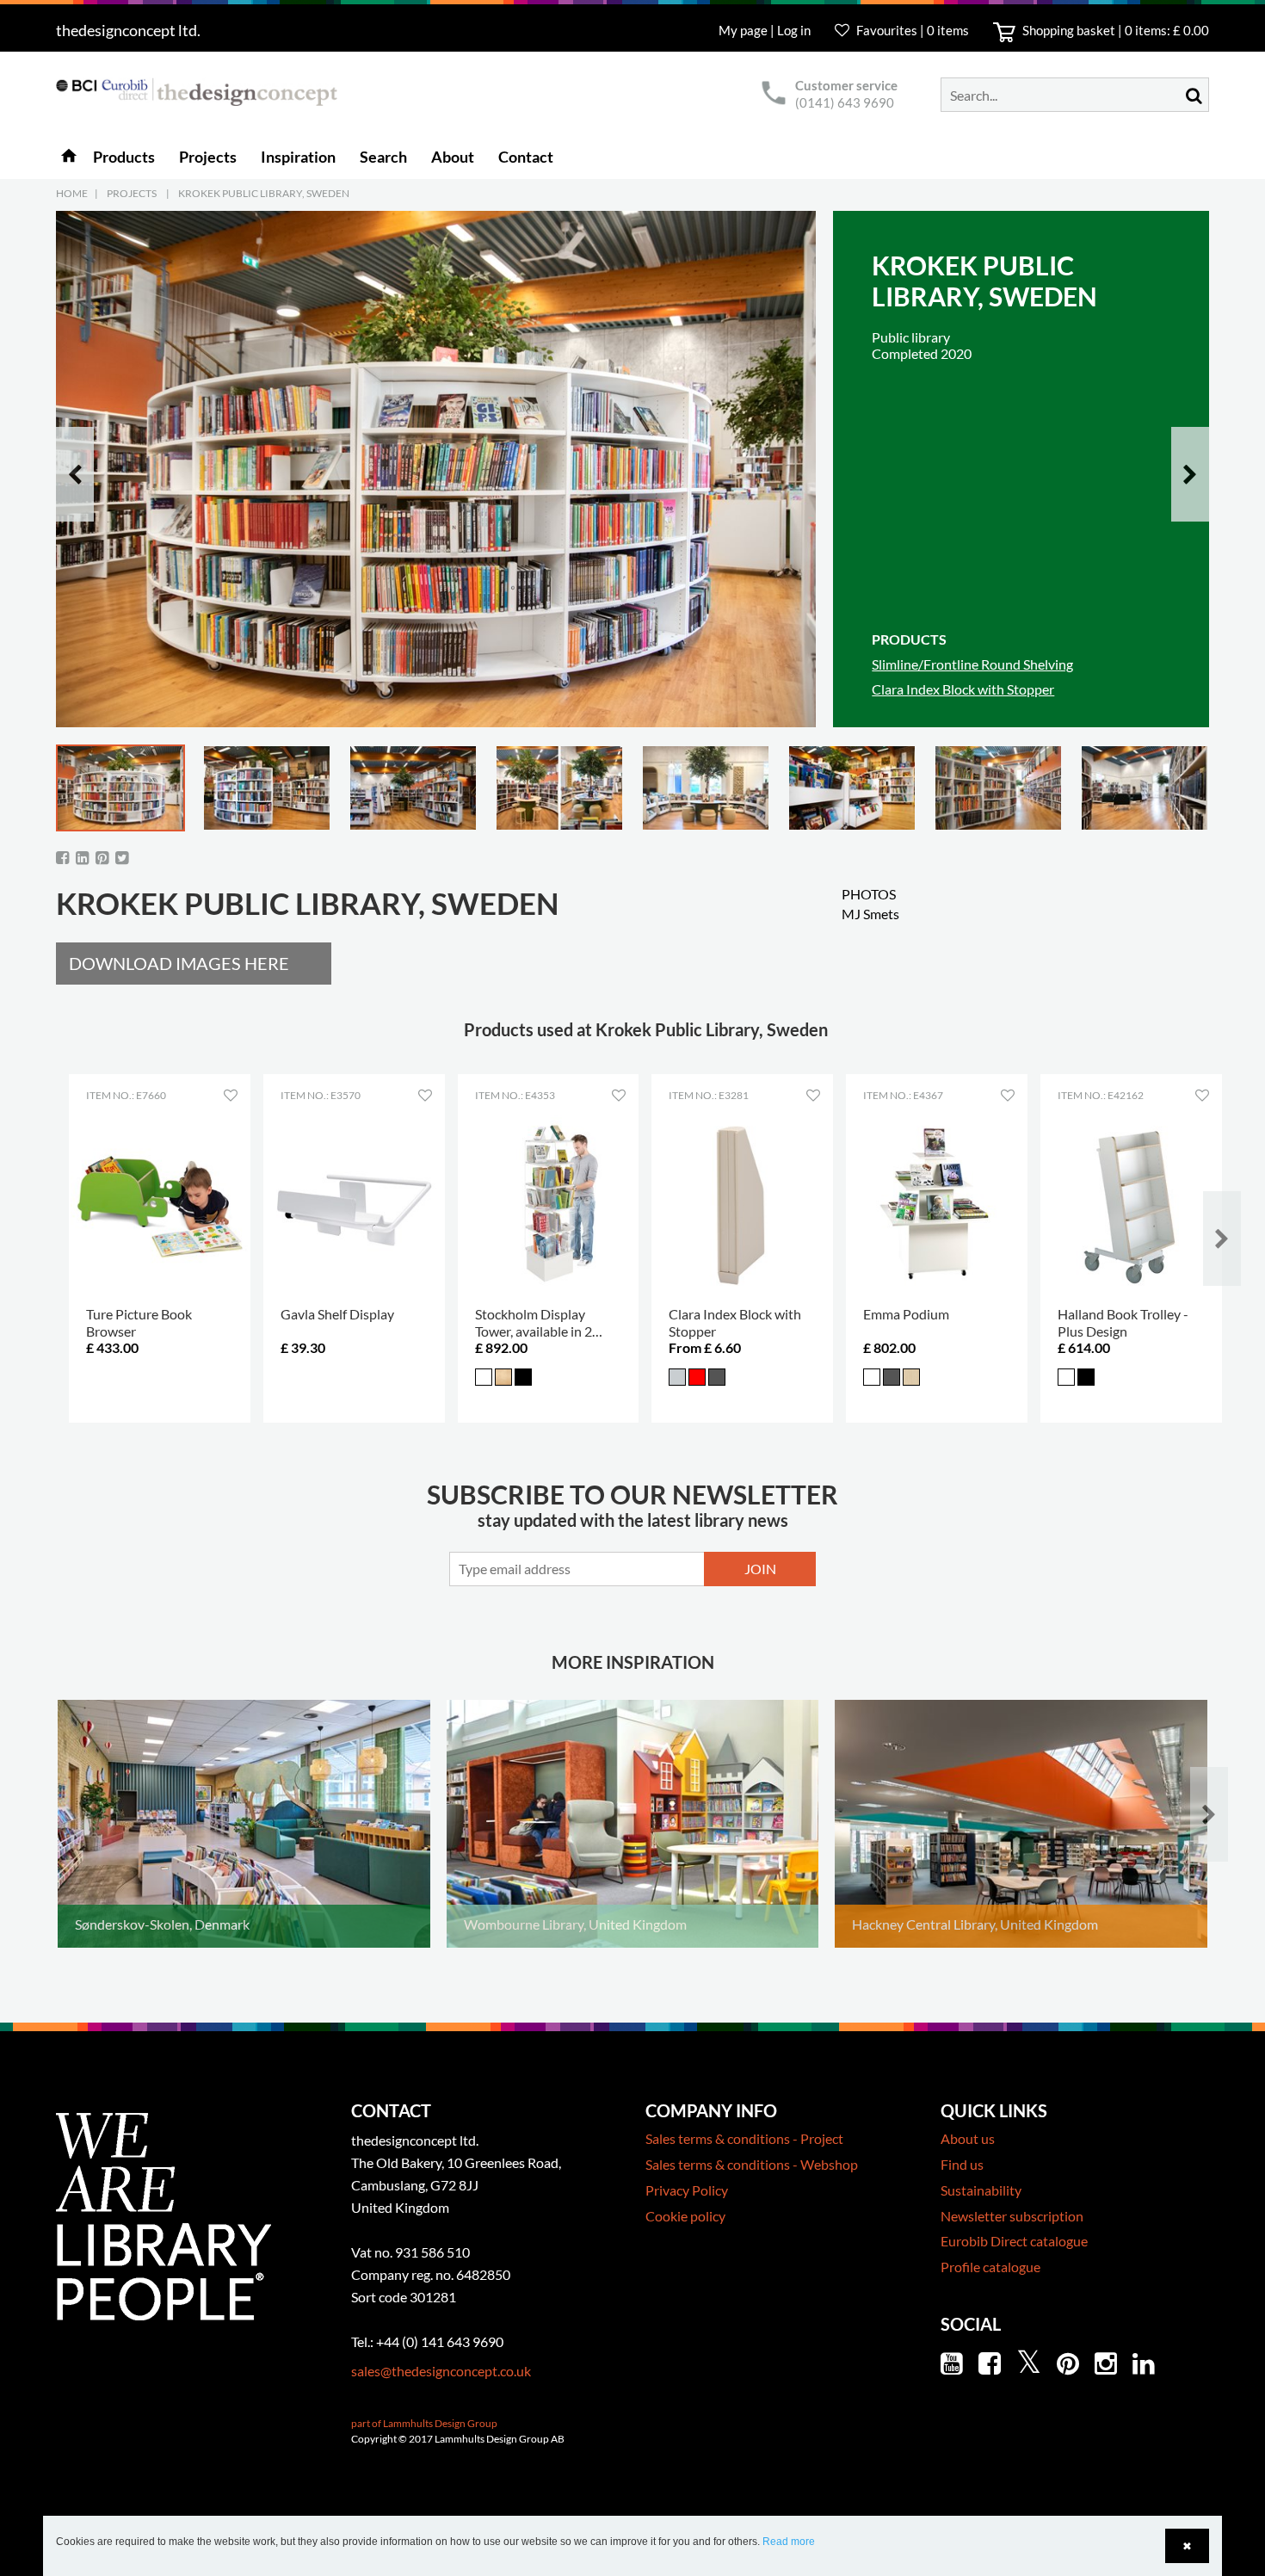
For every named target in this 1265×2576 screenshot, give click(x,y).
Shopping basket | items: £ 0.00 (1114, 30)
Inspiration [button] (298, 157)
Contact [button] (526, 157)
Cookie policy (685, 2216)
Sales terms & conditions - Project (744, 2138)
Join (760, 1569)
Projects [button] (208, 157)
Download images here (179, 963)
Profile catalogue (990, 2267)
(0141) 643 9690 (845, 102)
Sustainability (981, 2190)
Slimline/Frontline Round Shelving (972, 664)
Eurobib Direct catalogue (1014, 2241)
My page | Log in (766, 30)
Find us (962, 2164)
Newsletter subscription (1012, 2216)
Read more (789, 2542)
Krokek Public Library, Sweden (264, 193)
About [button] (453, 157)
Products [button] (124, 157)
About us (968, 2138)
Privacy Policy (687, 2190)
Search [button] (383, 157)
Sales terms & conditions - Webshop (752, 2164)
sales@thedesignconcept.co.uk (441, 2371)
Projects (132, 193)
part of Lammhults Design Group (424, 2423)
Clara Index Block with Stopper (963, 689)
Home (72, 193)
